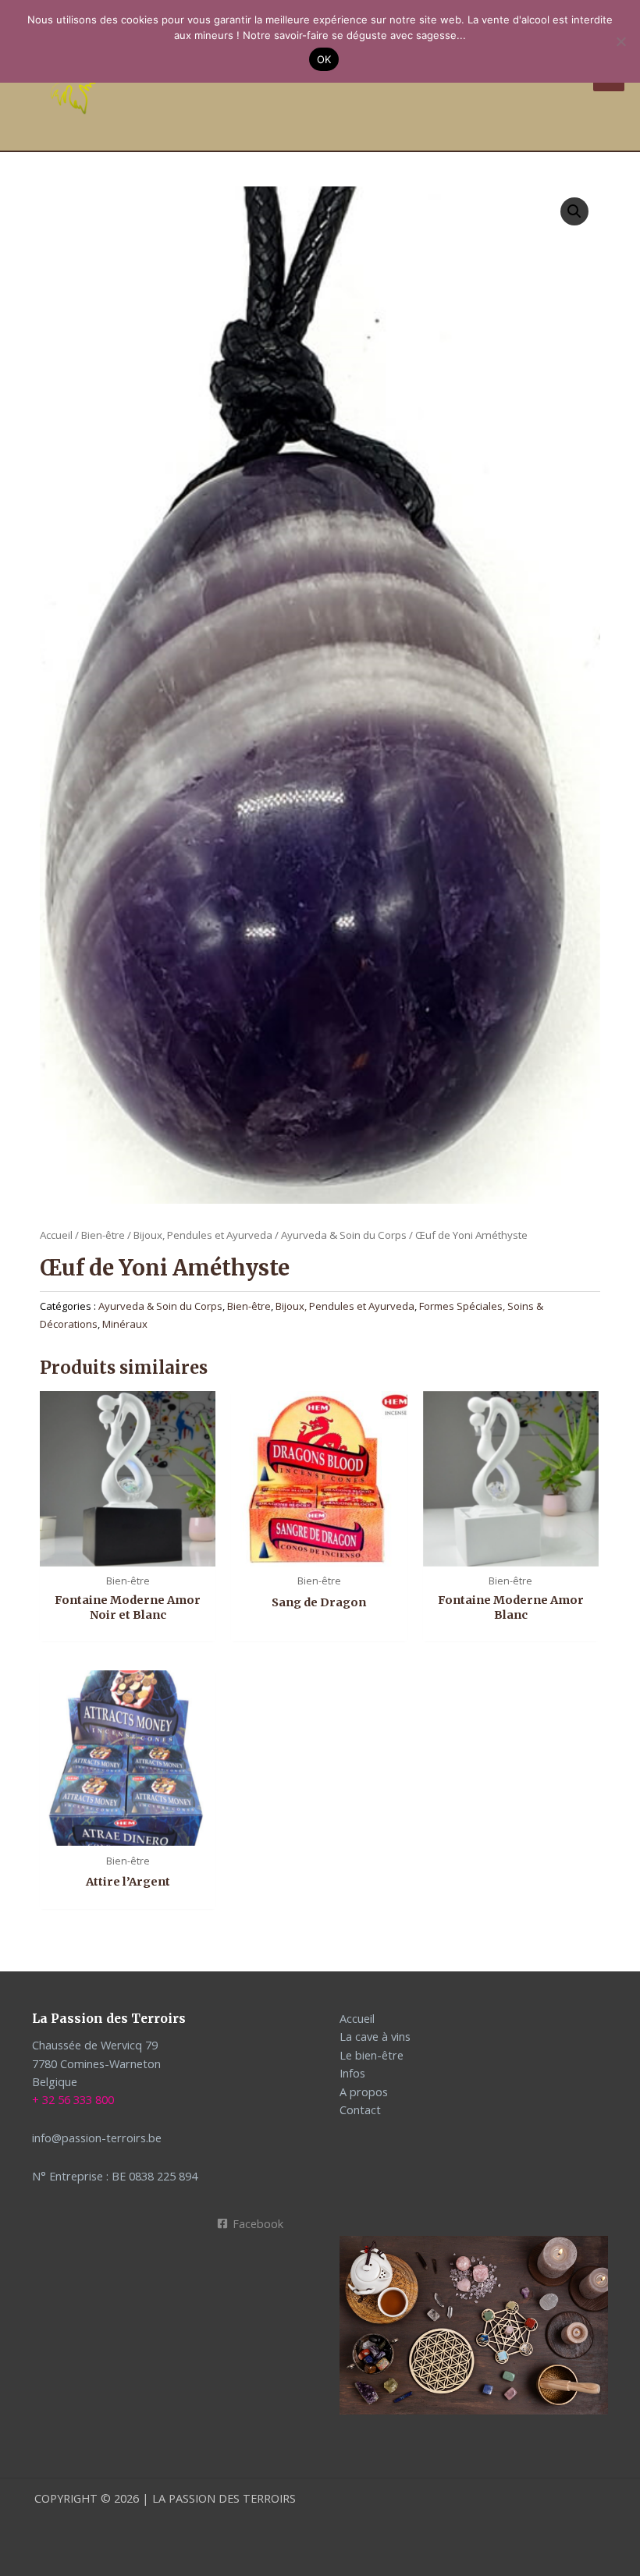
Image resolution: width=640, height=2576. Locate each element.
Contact (360, 2109)
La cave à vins (375, 2036)
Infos (352, 2073)
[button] (574, 211)
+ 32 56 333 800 (73, 2099)
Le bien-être (372, 2055)
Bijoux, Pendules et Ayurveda (203, 1235)
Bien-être (103, 1235)
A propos (364, 2092)
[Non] (620, 41)
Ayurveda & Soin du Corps (344, 1235)
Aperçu (128, 1552)
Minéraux (125, 1324)
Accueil (56, 1235)
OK (324, 59)
